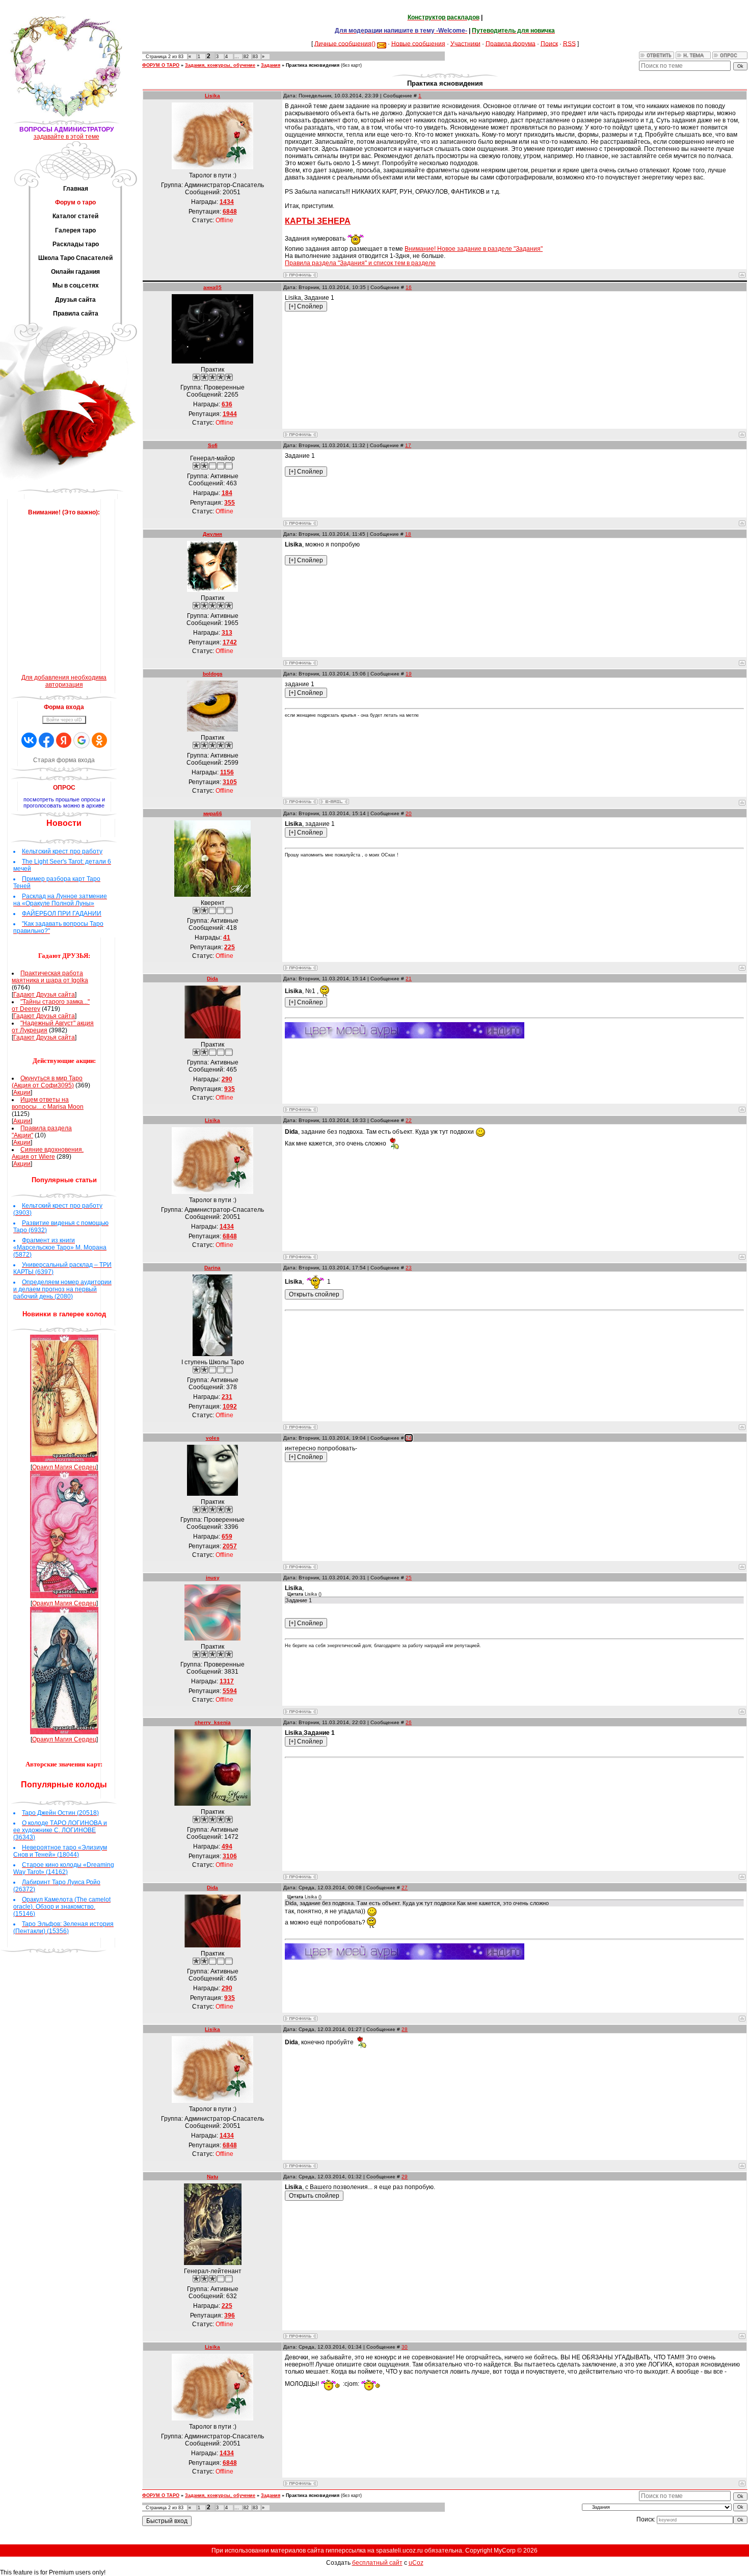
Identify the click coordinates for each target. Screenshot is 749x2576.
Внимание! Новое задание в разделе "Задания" (474, 249)
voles (213, 1438)
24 (409, 1438)
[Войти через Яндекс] (64, 740)
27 (405, 1888)
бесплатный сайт (377, 2563)
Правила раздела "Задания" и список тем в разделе (360, 263)
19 (409, 674)
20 (409, 813)
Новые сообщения (418, 43)
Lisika (212, 96)
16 (409, 287)
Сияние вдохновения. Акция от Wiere (48, 1153)
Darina (212, 1268)
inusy (213, 1578)
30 (405, 2347)
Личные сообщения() (345, 43)
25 (409, 1578)
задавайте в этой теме (66, 137)
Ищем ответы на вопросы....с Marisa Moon (48, 1103)
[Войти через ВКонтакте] (29, 740)
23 (409, 1268)
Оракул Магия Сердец (64, 1467)
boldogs (213, 674)
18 (408, 534)
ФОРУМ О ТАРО (161, 65)
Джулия (212, 534)
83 (255, 57)
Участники (465, 43)
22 (409, 1120)
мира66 (213, 813)
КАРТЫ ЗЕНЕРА (318, 221)
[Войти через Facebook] (46, 740)
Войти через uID (64, 720)
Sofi (213, 445)
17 (408, 445)
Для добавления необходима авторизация (64, 681)
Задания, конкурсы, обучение (220, 65)
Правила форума (511, 43)
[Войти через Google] (82, 740)
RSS (569, 43)
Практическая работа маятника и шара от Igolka (50, 977)
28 (405, 2029)
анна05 (212, 287)
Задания (271, 65)
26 (409, 1722)
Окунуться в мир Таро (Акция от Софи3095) (47, 1082)
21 (409, 979)
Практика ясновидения (313, 65)
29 (405, 2177)
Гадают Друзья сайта (44, 995)
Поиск (549, 43)
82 (246, 57)
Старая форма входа (64, 760)
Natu (212, 2177)
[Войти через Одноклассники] (99, 740)
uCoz (416, 2563)
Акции (22, 1092)
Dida (212, 979)
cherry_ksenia (213, 1722)
